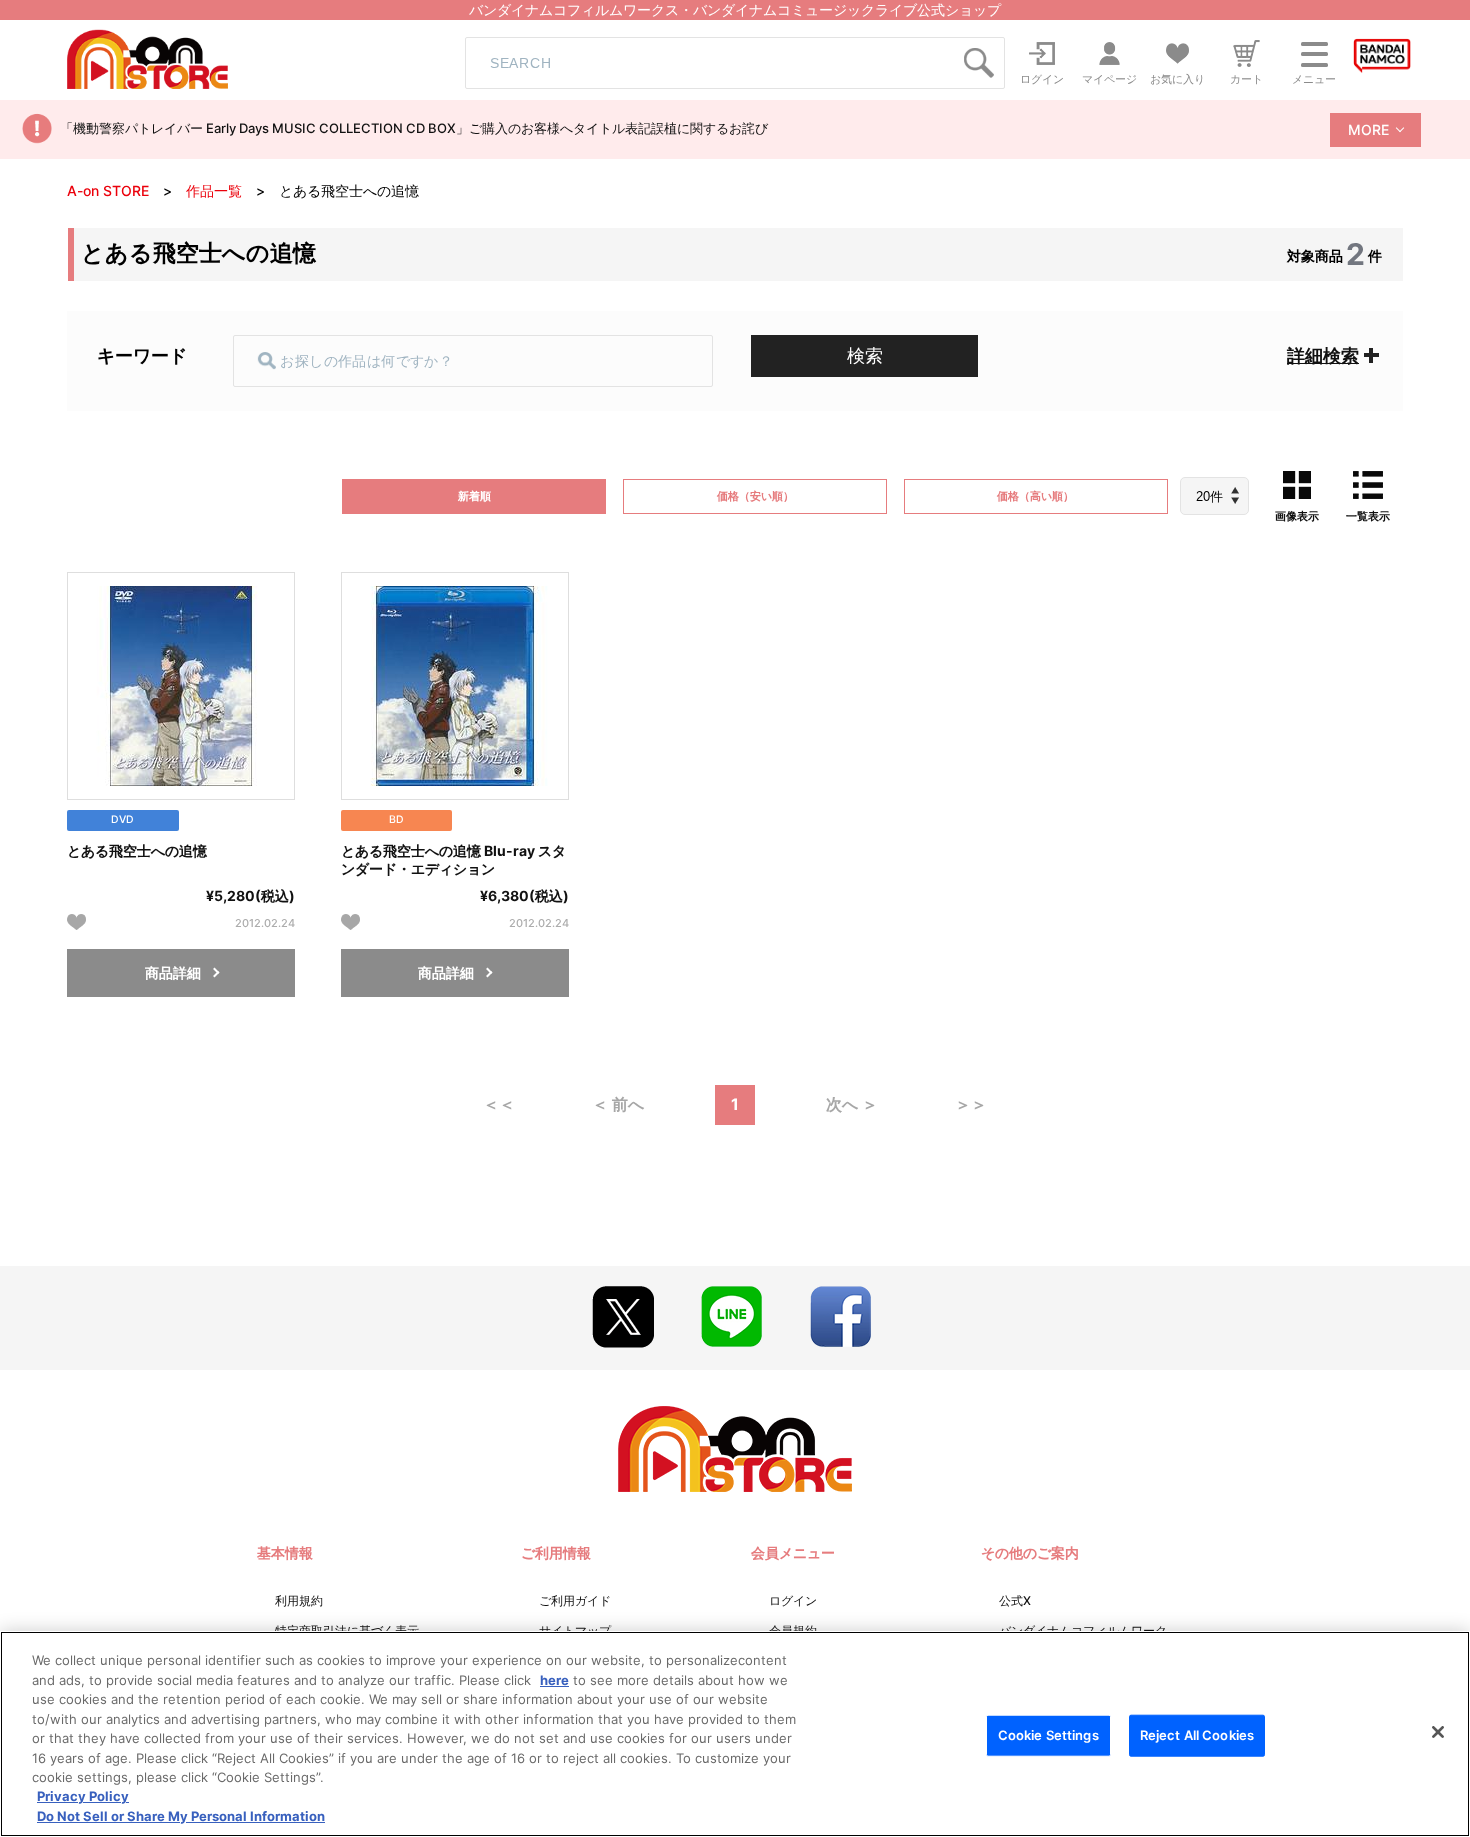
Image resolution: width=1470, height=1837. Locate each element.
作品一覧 (214, 190)
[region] (735, 1734)
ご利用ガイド (575, 1600)
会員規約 (793, 1630)
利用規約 (299, 1600)
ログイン (793, 1600)
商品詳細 (173, 972)
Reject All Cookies (1197, 1735)
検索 (865, 355)
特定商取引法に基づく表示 (347, 1630)
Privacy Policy (83, 1797)
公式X (1015, 1600)
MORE (1368, 129)
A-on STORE (108, 190)
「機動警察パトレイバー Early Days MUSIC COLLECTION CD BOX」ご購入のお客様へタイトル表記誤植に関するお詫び (414, 128)
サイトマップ (575, 1630)
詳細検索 (1323, 355)
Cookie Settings (1048, 1735)
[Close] (1438, 1732)
